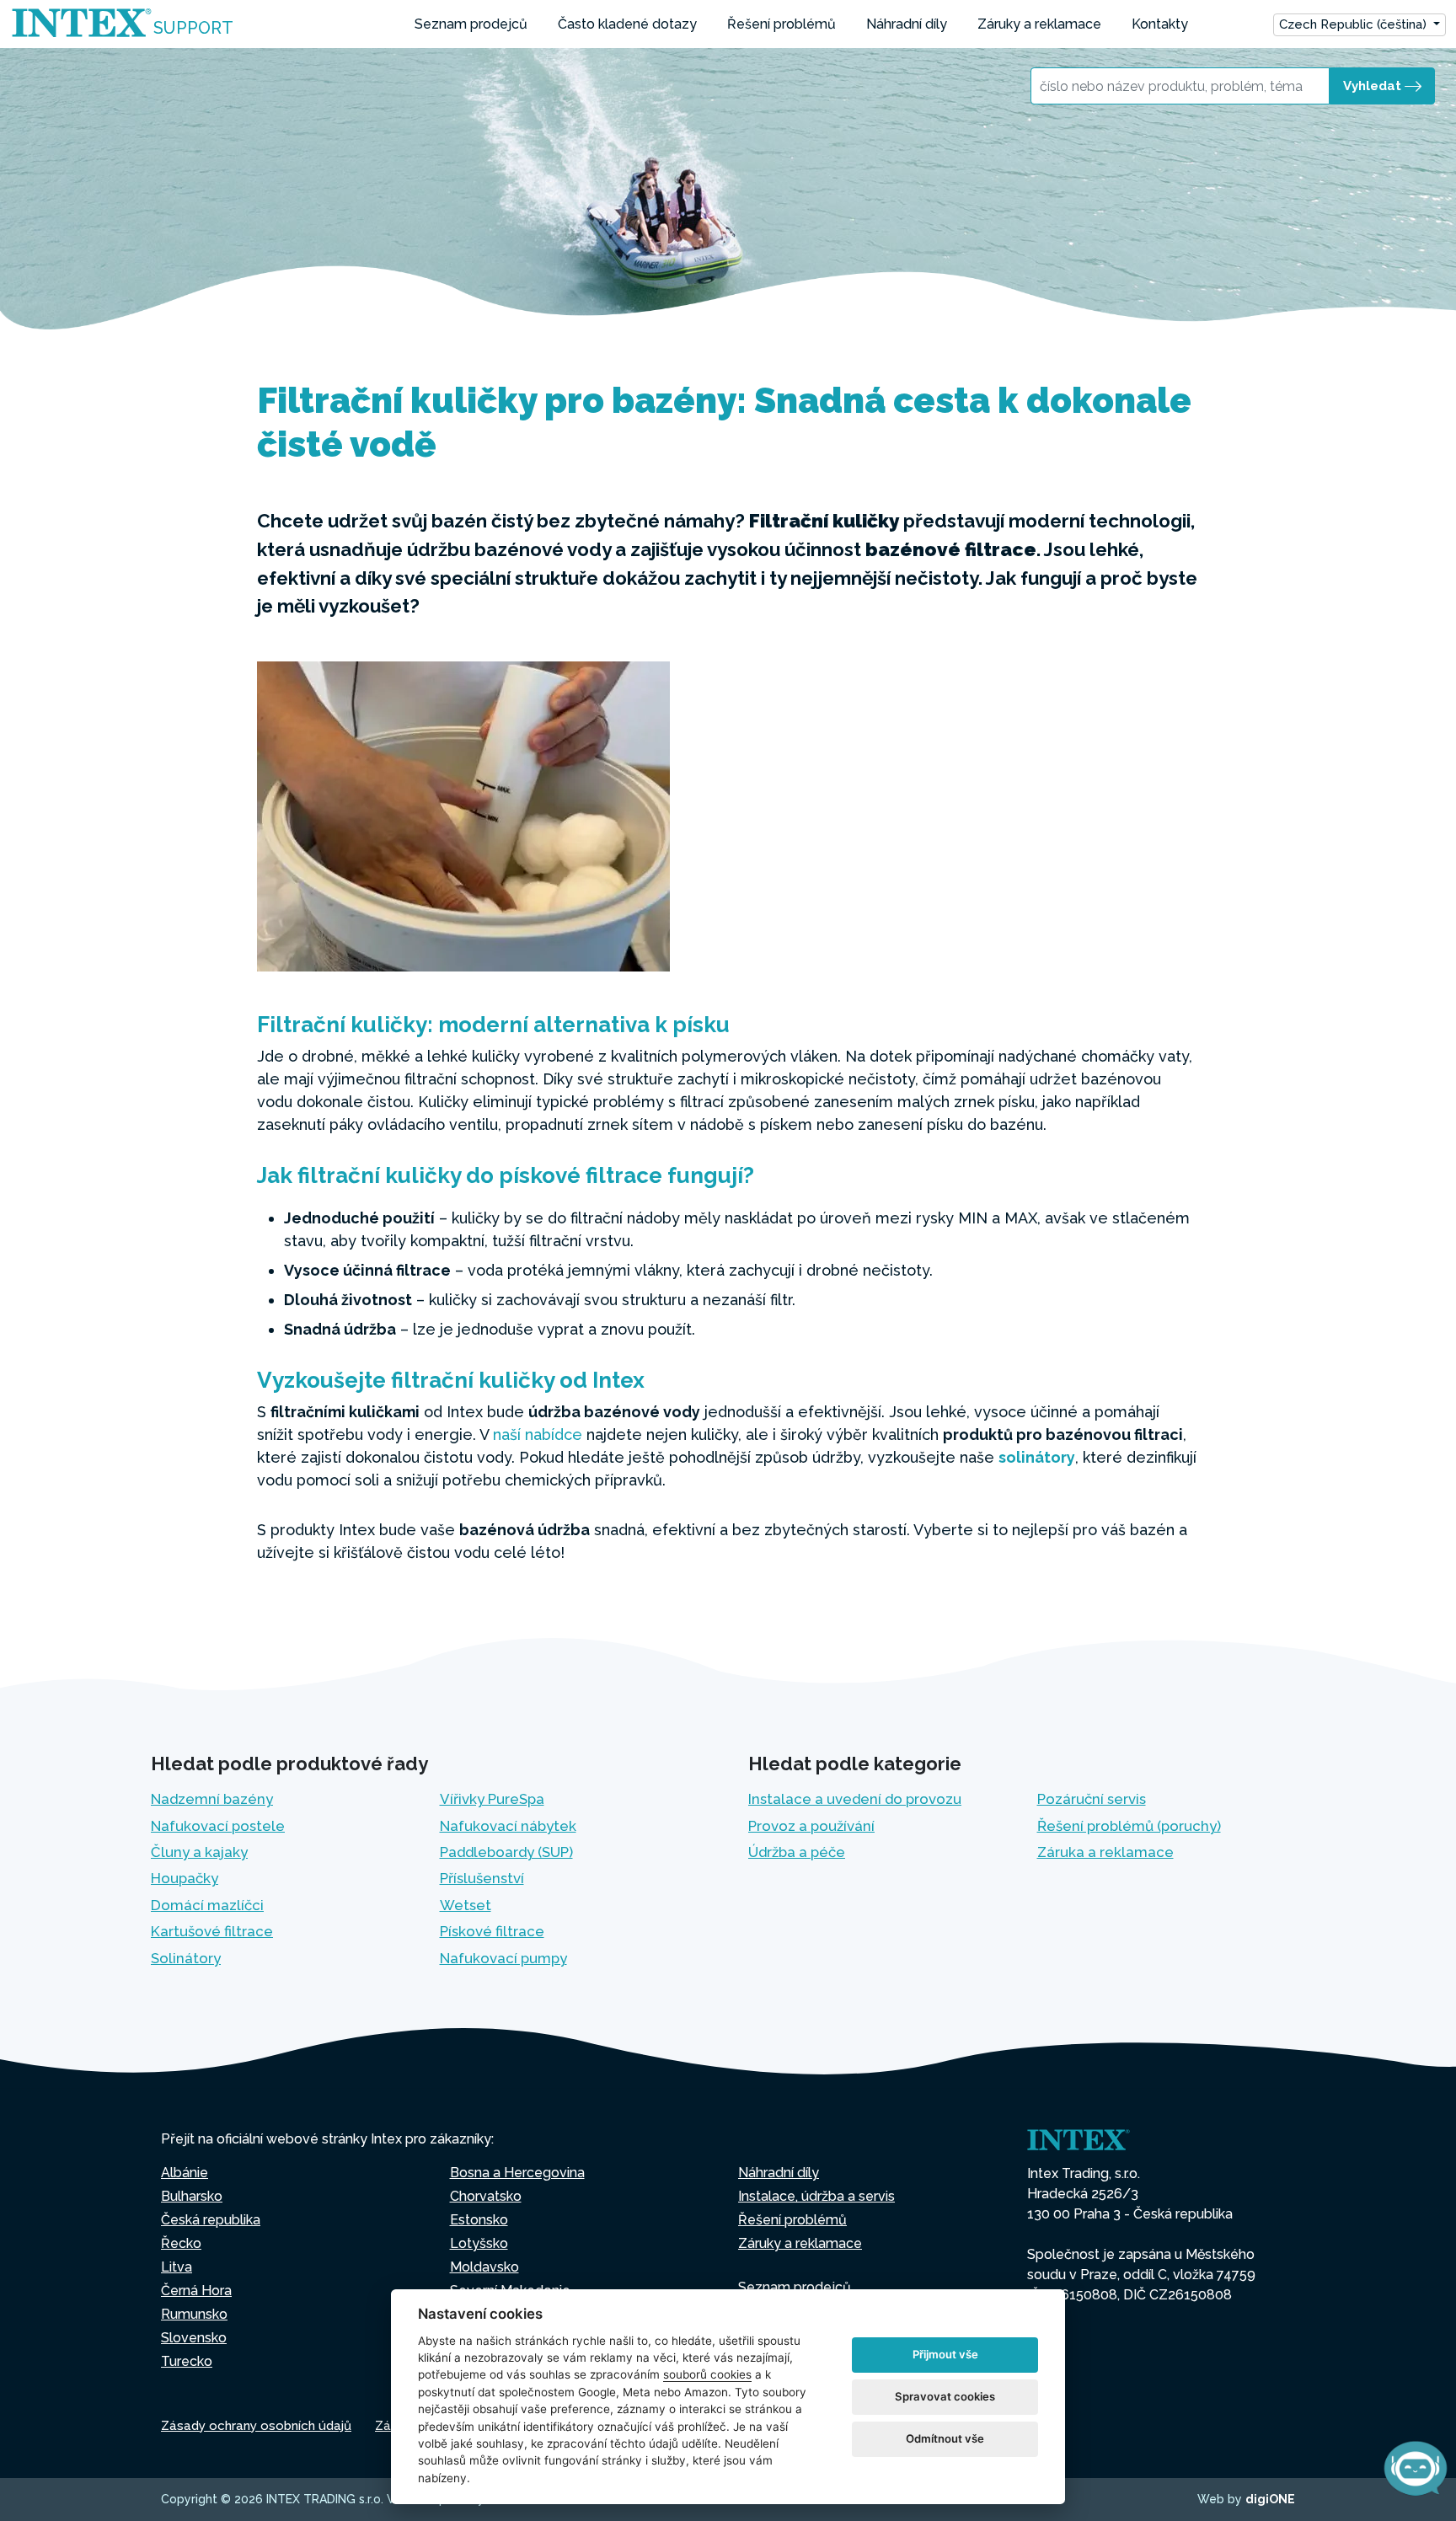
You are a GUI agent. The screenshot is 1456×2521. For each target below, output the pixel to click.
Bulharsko (192, 2196)
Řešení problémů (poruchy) (1129, 1826)
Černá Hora (196, 2291)
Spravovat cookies (945, 2396)
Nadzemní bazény (212, 1799)
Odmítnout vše (945, 2438)
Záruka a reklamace (1105, 1852)
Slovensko (194, 2338)
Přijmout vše (945, 2354)
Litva (177, 2267)
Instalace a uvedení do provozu (855, 1799)
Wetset (466, 1905)
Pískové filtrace (492, 1931)
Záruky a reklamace (1039, 24)
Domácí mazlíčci (207, 1905)
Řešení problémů (782, 24)
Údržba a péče (797, 1852)
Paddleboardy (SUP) (506, 1852)
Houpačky (185, 1878)
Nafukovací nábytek (508, 1826)
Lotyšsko (479, 2243)
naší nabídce (538, 1434)
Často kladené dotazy (627, 24)
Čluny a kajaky (199, 1852)
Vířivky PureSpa (492, 1799)
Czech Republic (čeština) (1354, 24)
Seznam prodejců (471, 24)
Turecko (187, 2361)
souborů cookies (707, 2374)
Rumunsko (194, 2314)
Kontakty (1160, 24)
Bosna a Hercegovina (517, 2173)
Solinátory (186, 1958)
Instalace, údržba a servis (816, 2196)
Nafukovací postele (218, 1826)
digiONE (1270, 2499)
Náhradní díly (907, 24)
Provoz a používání (811, 1826)
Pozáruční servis (1092, 1799)
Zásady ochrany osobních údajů (256, 2426)
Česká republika (211, 2220)
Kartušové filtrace (212, 1931)
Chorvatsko (486, 2196)
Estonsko (479, 2220)
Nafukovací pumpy (503, 1958)
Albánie (185, 2173)
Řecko (181, 2243)
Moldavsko (484, 2267)
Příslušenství (482, 1878)
